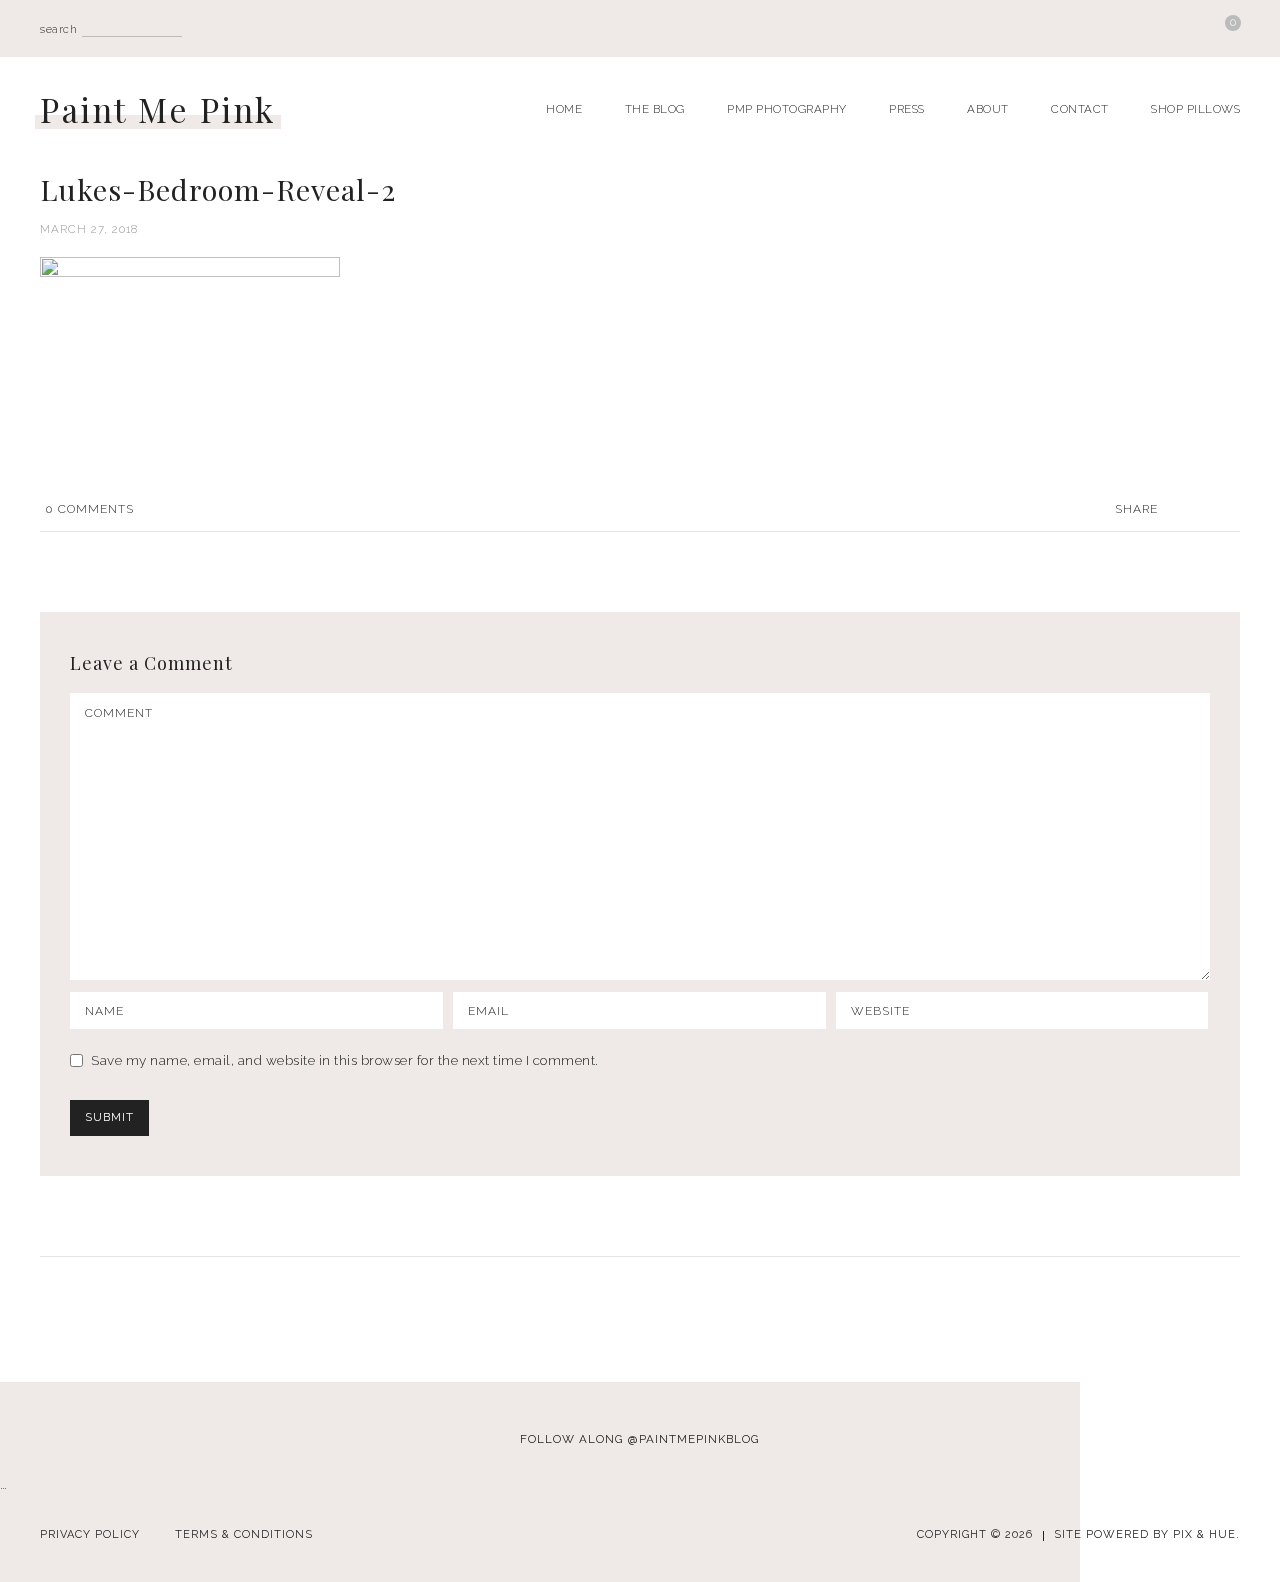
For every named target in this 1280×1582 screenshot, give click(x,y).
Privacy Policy (90, 1534)
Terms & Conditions (244, 1534)
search (58, 29)
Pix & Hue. (1206, 1534)
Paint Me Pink (158, 109)
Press (907, 109)
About (988, 109)
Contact (1080, 109)
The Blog (655, 109)
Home (564, 109)
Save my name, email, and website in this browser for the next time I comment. (345, 1060)
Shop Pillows (1195, 109)
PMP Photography (787, 109)
